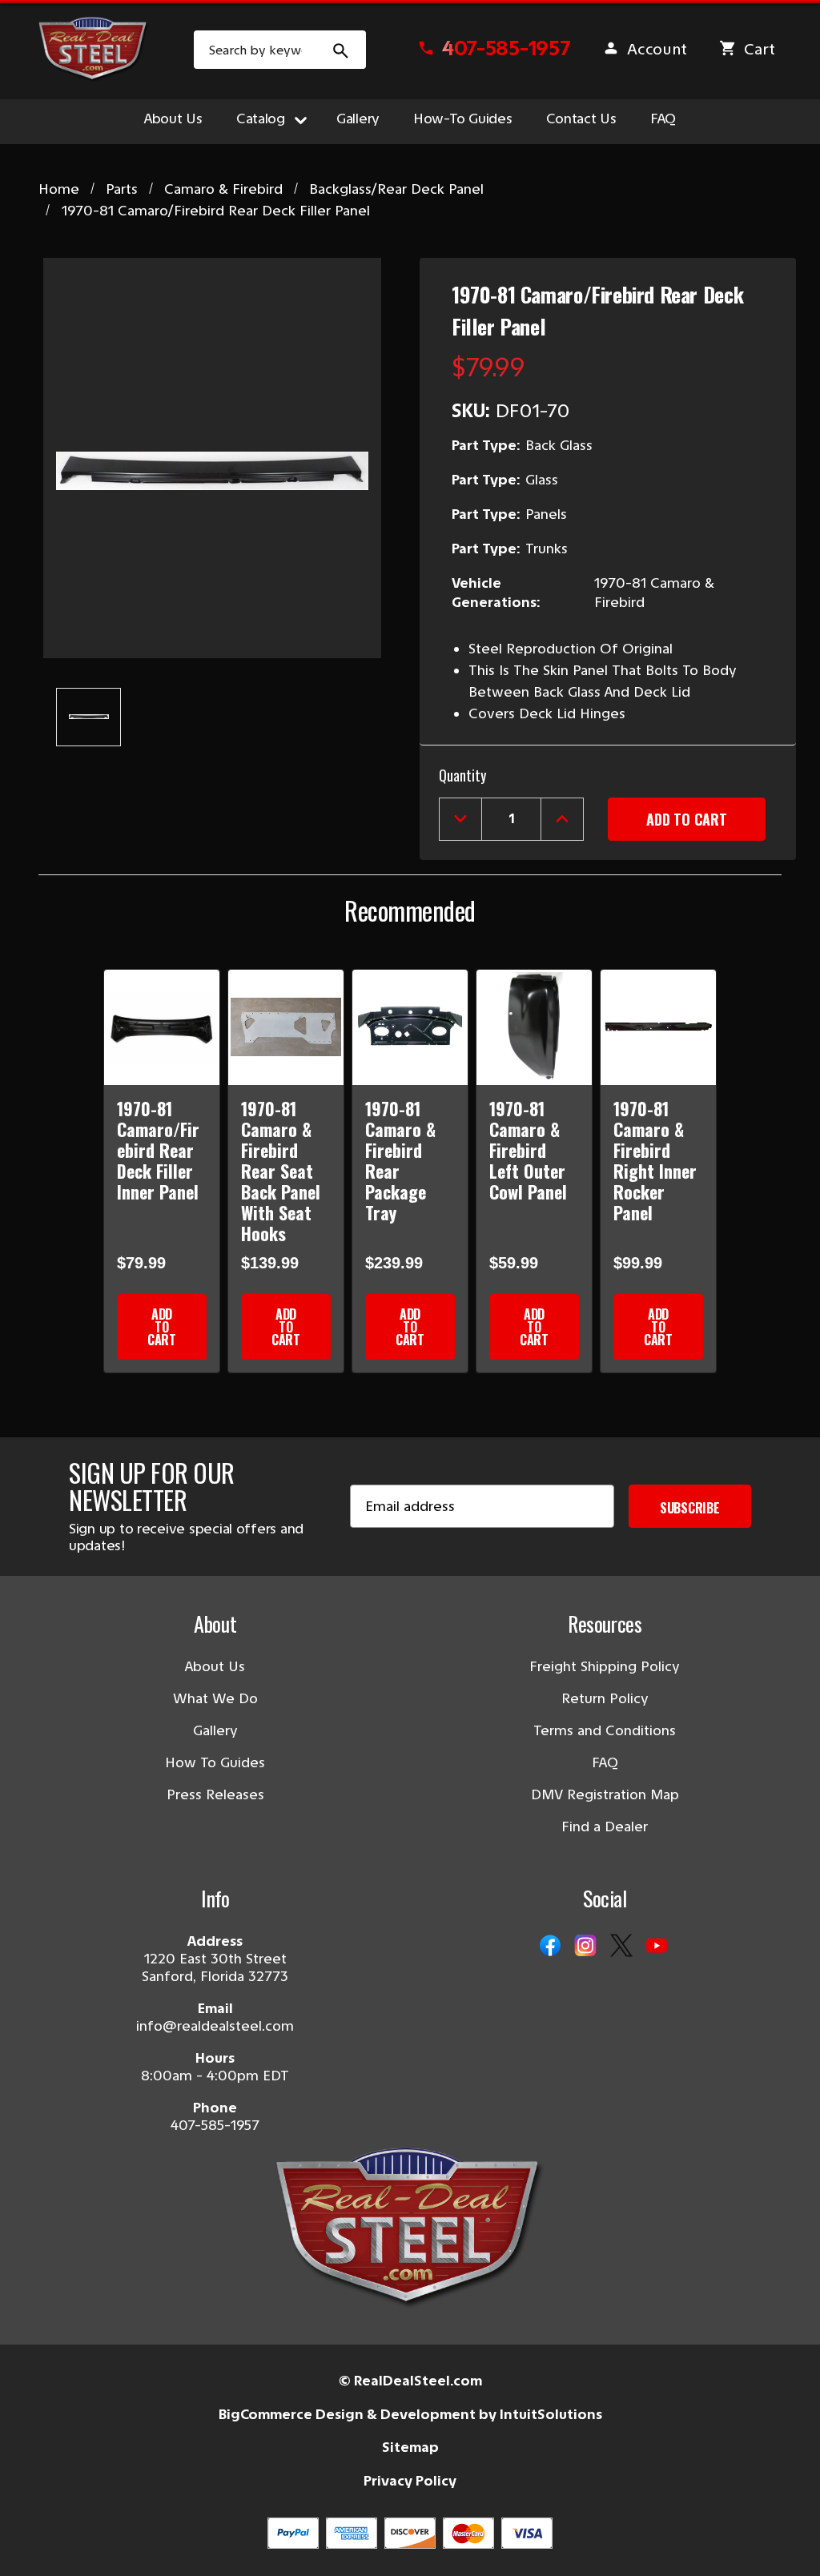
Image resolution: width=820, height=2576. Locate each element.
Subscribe (690, 1508)
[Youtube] (657, 1947)
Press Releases (215, 1794)
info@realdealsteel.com (215, 2026)
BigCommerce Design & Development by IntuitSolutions (410, 2414)
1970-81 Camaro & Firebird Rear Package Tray (400, 1160)
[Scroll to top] (32, 2544)
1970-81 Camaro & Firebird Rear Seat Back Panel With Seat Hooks (281, 1171)
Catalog (261, 119)
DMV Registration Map (605, 1794)
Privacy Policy (410, 2481)
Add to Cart (162, 1327)
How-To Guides (463, 119)
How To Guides (215, 1762)
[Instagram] (585, 1947)
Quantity (462, 775)
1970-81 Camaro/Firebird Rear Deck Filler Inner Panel (158, 1150)
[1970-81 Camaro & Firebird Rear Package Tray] (410, 1027)
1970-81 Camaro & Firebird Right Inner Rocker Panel (655, 1160)
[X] (621, 1947)
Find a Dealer (605, 1827)
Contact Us (581, 119)
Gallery (358, 119)
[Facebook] (550, 1947)
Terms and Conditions (605, 1730)
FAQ (663, 119)
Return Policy (605, 1698)
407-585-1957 (215, 2125)
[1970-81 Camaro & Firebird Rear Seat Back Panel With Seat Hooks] (286, 1027)
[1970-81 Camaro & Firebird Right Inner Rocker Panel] (658, 1027)
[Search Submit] (341, 50)
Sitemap (410, 2447)
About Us (173, 119)
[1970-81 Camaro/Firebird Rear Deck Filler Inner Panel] (162, 1027)
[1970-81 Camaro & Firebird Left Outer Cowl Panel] (534, 1027)
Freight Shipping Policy (605, 1666)
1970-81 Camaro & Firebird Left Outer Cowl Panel (528, 1150)
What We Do (215, 1698)
